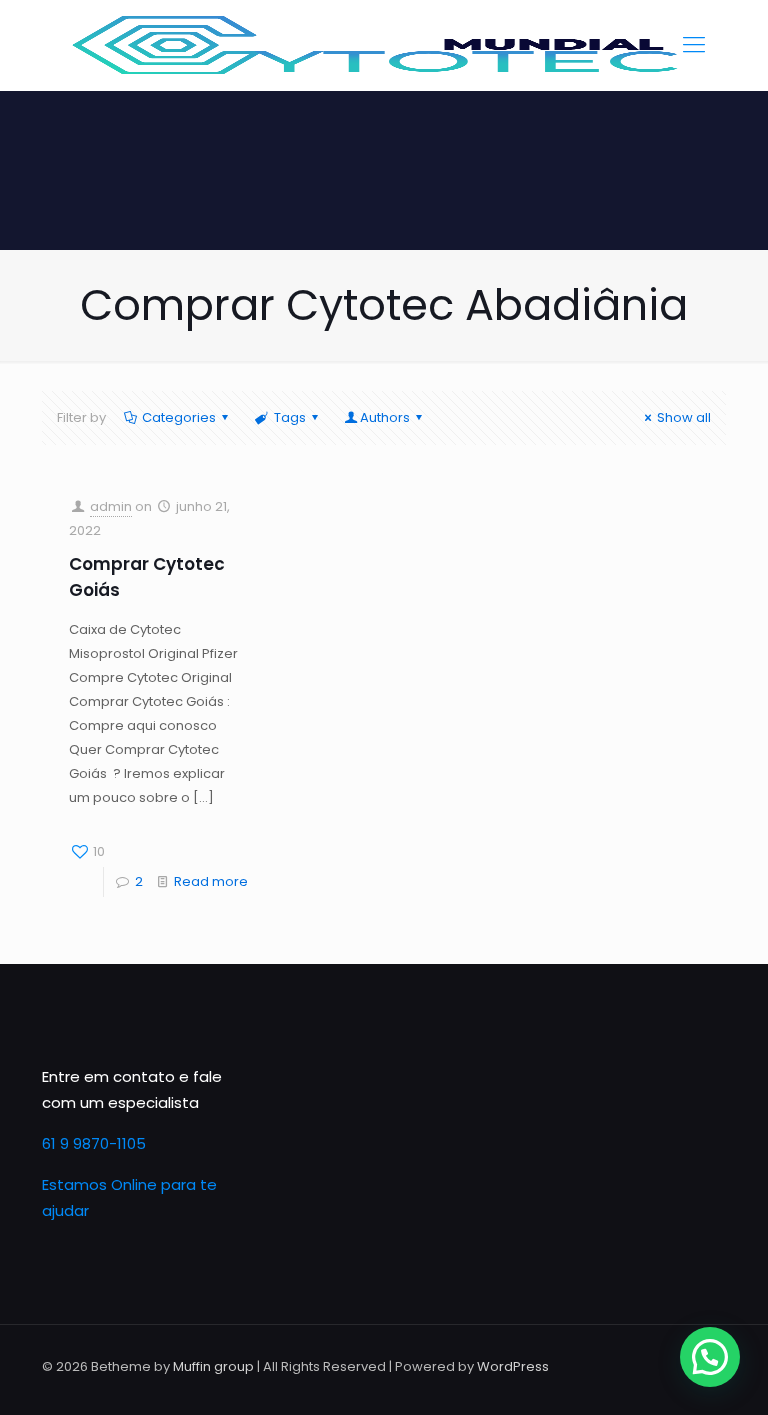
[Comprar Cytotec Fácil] (377, 45)
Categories (179, 417)
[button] (710, 1357)
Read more (211, 881)
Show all (684, 417)
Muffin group (213, 1366)
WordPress (513, 1366)
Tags (290, 417)
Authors (385, 417)
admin (111, 506)
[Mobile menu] (694, 45)
